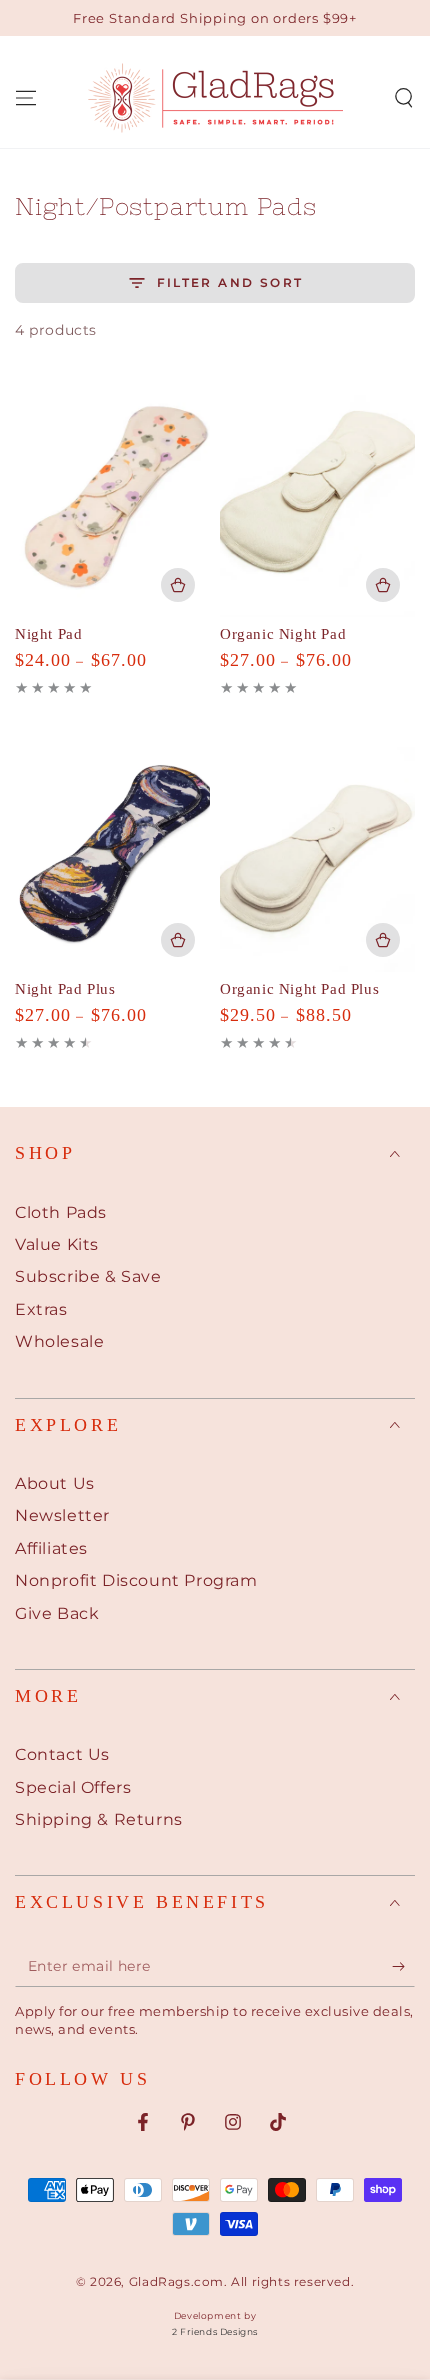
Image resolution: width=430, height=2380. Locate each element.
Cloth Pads (61, 1212)
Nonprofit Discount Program (136, 1580)
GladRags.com (176, 2281)
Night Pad (48, 634)
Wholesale (59, 1341)
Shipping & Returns (99, 1819)
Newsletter (62, 1515)
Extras (41, 1309)
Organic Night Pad (283, 634)
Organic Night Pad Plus (299, 989)
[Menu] (26, 98)
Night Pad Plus (65, 989)
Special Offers (73, 1787)
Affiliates (51, 1548)
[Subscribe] (403, 1967)
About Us (55, 1483)
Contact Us (62, 1754)
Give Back (57, 1613)
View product (178, 585)
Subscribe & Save (88, 1276)
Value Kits (57, 1244)
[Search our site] (404, 98)
